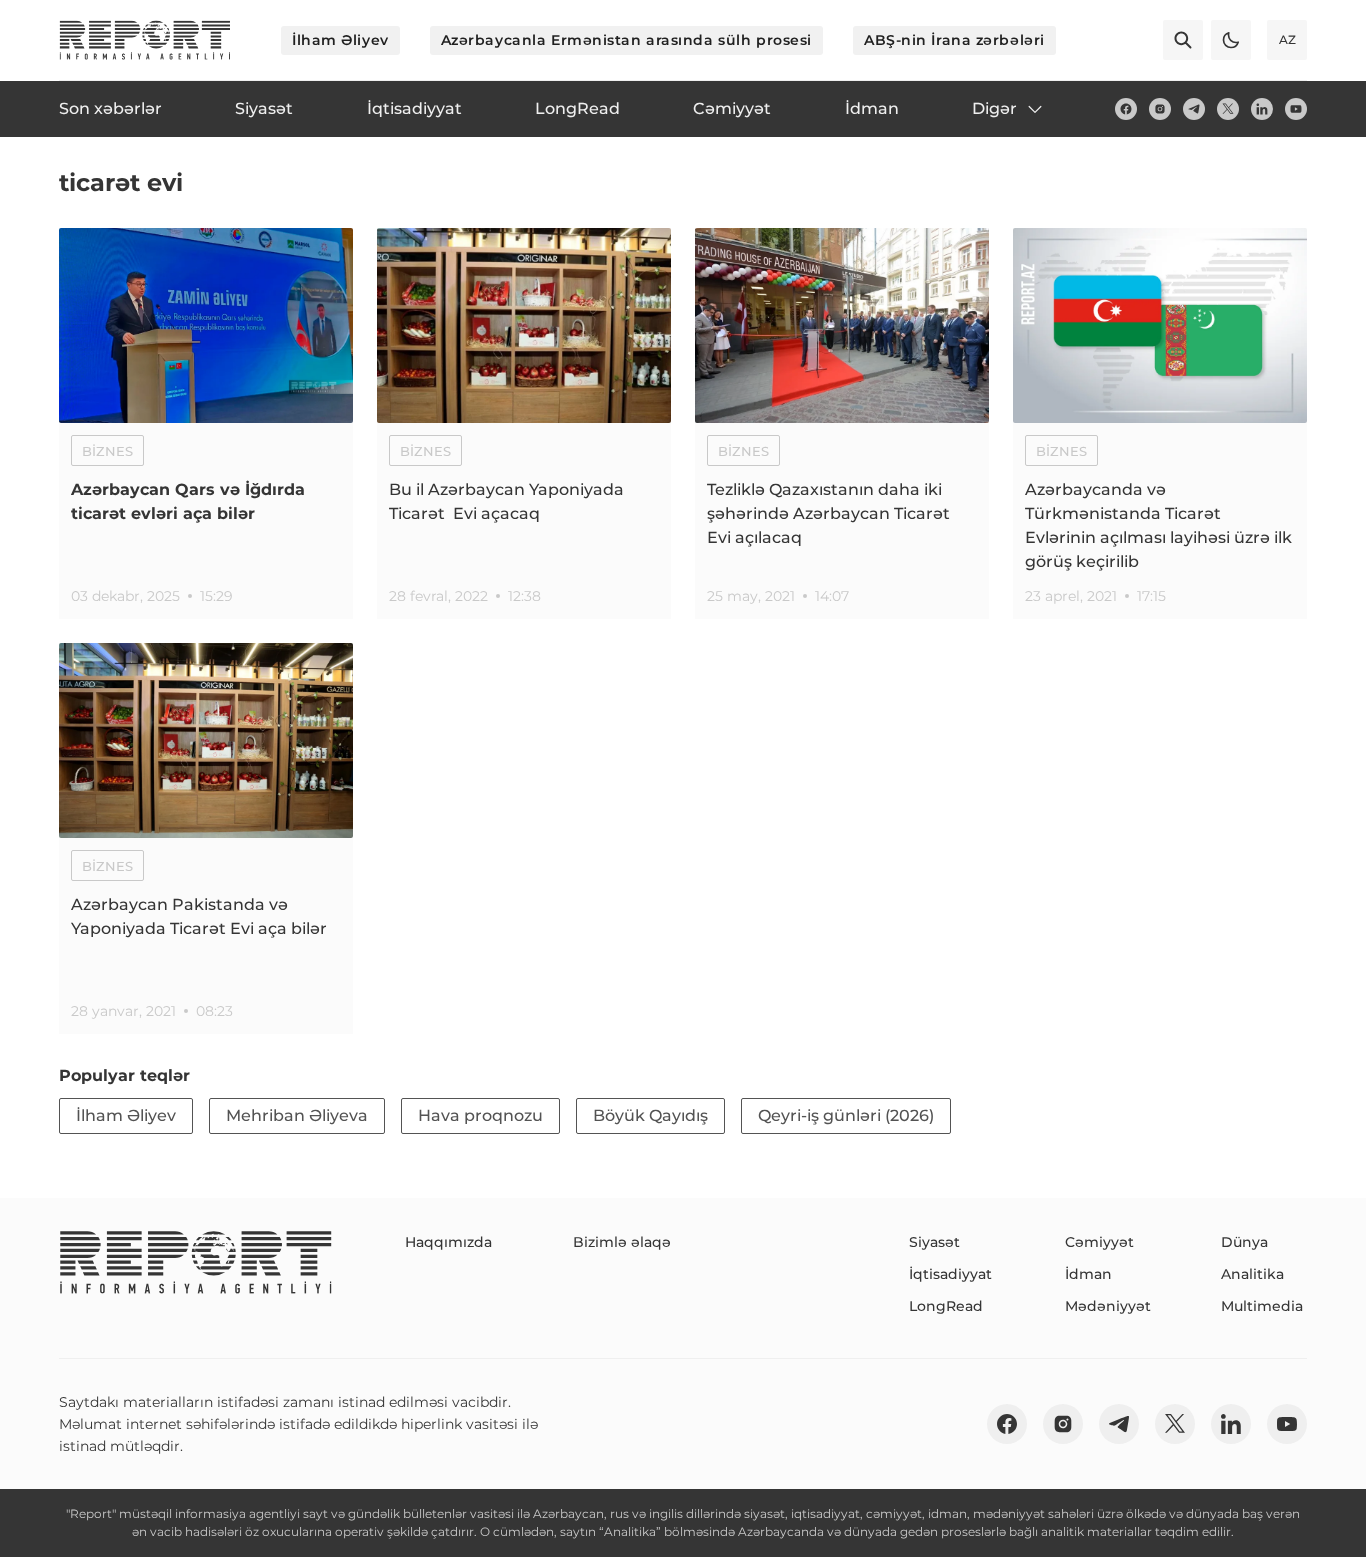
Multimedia (1262, 1306)
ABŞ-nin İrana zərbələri (954, 40)
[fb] (1126, 109)
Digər (994, 108)
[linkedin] (1262, 109)
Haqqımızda (448, 1242)
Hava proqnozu (480, 1115)
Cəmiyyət (1099, 1242)
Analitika (1252, 1274)
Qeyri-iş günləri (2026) (846, 1115)
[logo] (145, 40)
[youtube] (1296, 109)
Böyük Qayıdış (650, 1115)
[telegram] (1194, 109)
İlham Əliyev (340, 40)
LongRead (946, 1306)
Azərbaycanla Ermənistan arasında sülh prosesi (626, 40)
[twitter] (1228, 109)
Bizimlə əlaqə (622, 1242)
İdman (1088, 1274)
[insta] (1160, 109)
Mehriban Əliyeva (297, 1115)
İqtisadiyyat (950, 1274)
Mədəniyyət (1108, 1306)
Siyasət (934, 1242)
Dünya (1244, 1242)
